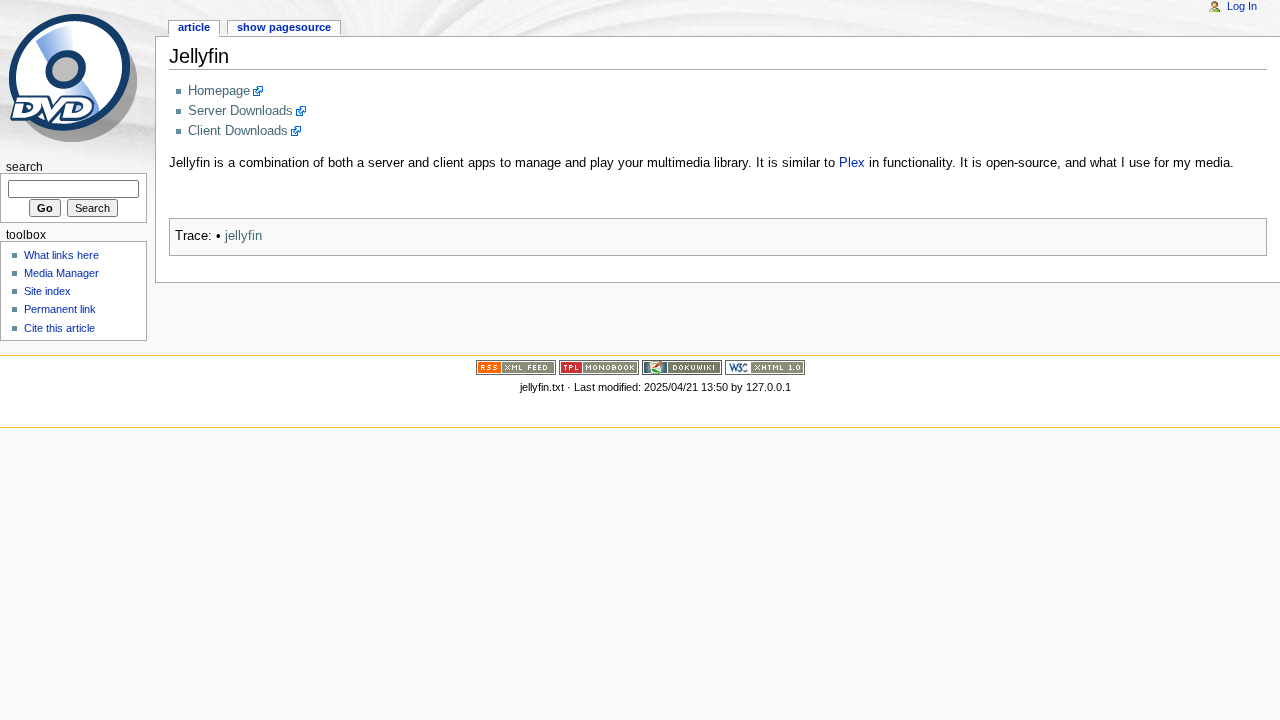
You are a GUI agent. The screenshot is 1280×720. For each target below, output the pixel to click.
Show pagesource (284, 27)
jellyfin (243, 236)
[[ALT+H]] (77, 77)
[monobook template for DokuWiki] (599, 367)
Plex (852, 163)
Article (194, 27)
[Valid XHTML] (765, 367)
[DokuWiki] (682, 367)
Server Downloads (240, 111)
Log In (1242, 6)
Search (24, 167)
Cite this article (59, 328)
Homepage (219, 91)
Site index (47, 291)
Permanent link (60, 309)
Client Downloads (238, 131)
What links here (61, 255)
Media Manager (61, 273)
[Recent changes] (516, 367)
